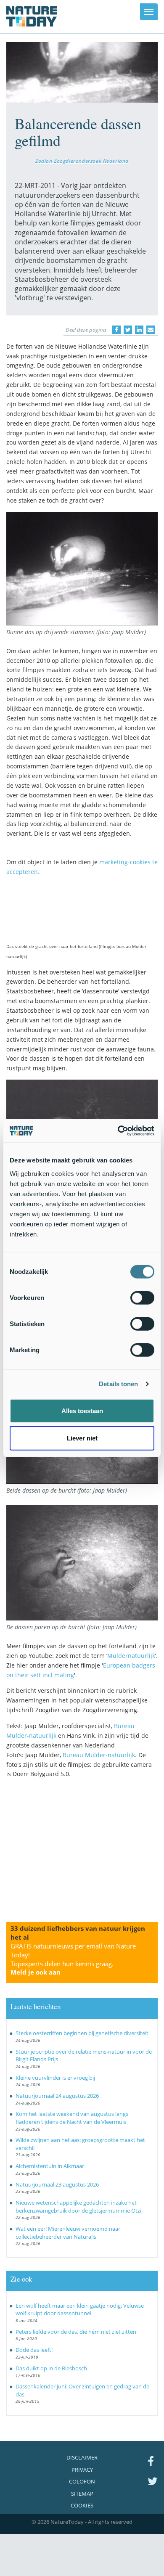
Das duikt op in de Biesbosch (51, 2368)
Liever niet (82, 1438)
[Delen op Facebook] (116, 330)
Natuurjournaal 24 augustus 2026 (57, 2096)
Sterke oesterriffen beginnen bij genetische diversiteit (82, 2033)
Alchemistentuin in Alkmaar (50, 2166)
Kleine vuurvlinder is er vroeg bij (55, 2078)
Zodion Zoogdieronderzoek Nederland (82, 161)
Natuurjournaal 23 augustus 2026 (57, 2184)
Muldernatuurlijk (131, 1656)
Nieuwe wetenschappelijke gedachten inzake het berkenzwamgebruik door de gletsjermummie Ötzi (78, 2207)
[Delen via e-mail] (151, 330)
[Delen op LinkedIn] (139, 330)
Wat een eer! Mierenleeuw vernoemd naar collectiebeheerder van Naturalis (68, 2233)
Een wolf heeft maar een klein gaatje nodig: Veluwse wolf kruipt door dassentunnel (80, 2310)
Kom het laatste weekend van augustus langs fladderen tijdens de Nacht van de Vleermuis (72, 2118)
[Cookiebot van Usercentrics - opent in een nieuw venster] (118, 1130)
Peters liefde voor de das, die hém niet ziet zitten (76, 2332)
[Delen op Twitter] (128, 330)
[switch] (142, 1297)
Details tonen (118, 1384)
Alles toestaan (82, 1410)
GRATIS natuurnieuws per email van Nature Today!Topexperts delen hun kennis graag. (73, 1959)
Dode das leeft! (34, 2350)
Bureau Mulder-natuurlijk (99, 1755)
